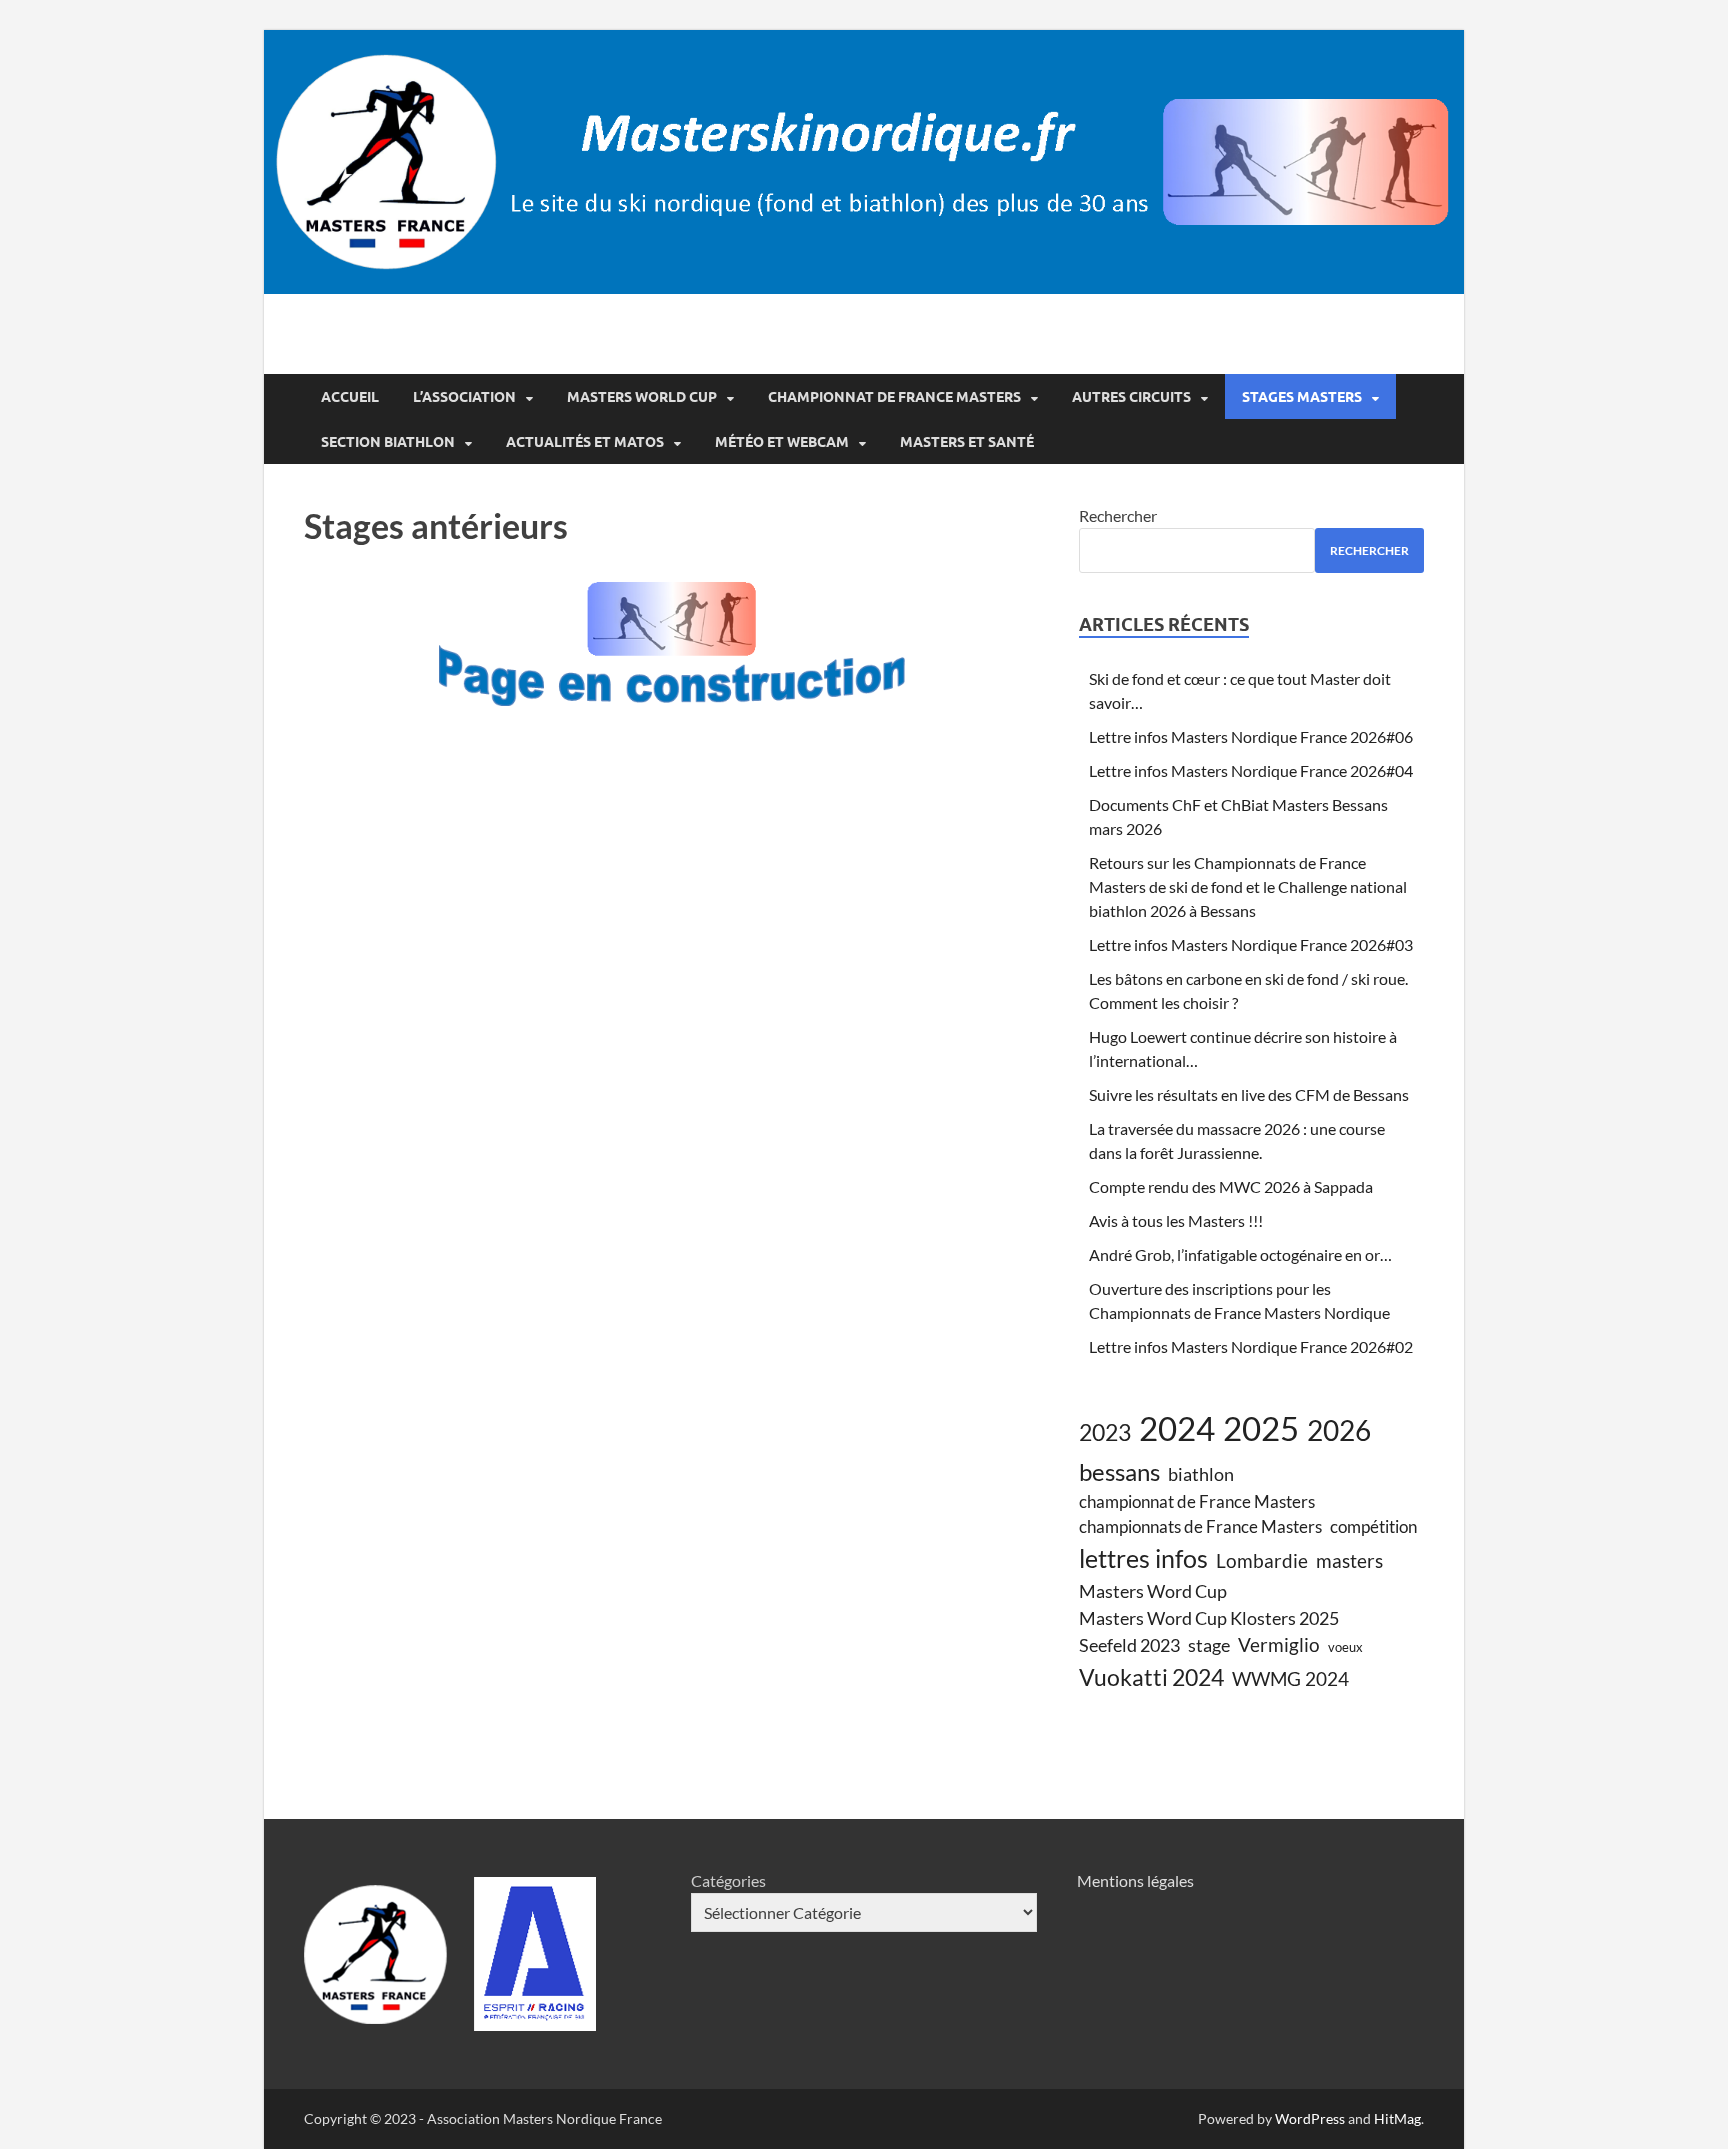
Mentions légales (1135, 1880)
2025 (1261, 1428)
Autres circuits (1131, 397)
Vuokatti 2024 (1151, 1677)
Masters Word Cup (1153, 1591)
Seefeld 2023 (1129, 1645)
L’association (464, 397)
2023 (1105, 1432)
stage (1209, 1645)
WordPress (1310, 2118)
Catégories (728, 1880)
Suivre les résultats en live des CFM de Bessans (1249, 1094)
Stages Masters (1302, 397)
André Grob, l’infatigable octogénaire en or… (1240, 1254)
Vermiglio (1279, 1644)
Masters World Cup (642, 397)
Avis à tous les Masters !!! (1176, 1220)
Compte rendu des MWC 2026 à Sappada (1231, 1186)
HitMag (1397, 2118)
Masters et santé (967, 442)
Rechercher (1118, 515)
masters (1349, 1560)
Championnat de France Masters (894, 397)
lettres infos (1143, 1558)
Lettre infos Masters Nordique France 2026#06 (1251, 736)
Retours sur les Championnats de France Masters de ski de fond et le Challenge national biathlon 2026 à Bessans (1248, 886)
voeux (1345, 1647)
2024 (1177, 1428)
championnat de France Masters (1197, 1502)
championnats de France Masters (1200, 1527)
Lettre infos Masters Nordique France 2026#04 (1251, 770)
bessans (1119, 1471)
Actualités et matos (585, 442)
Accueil (350, 397)
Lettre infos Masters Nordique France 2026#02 (1251, 1346)
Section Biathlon (388, 442)
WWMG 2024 (1290, 1678)
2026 (1339, 1430)
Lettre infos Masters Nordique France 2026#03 (1251, 944)
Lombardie (1262, 1560)
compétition (1373, 1527)
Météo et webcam (782, 442)
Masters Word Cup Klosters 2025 (1209, 1618)
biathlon (1201, 1474)
